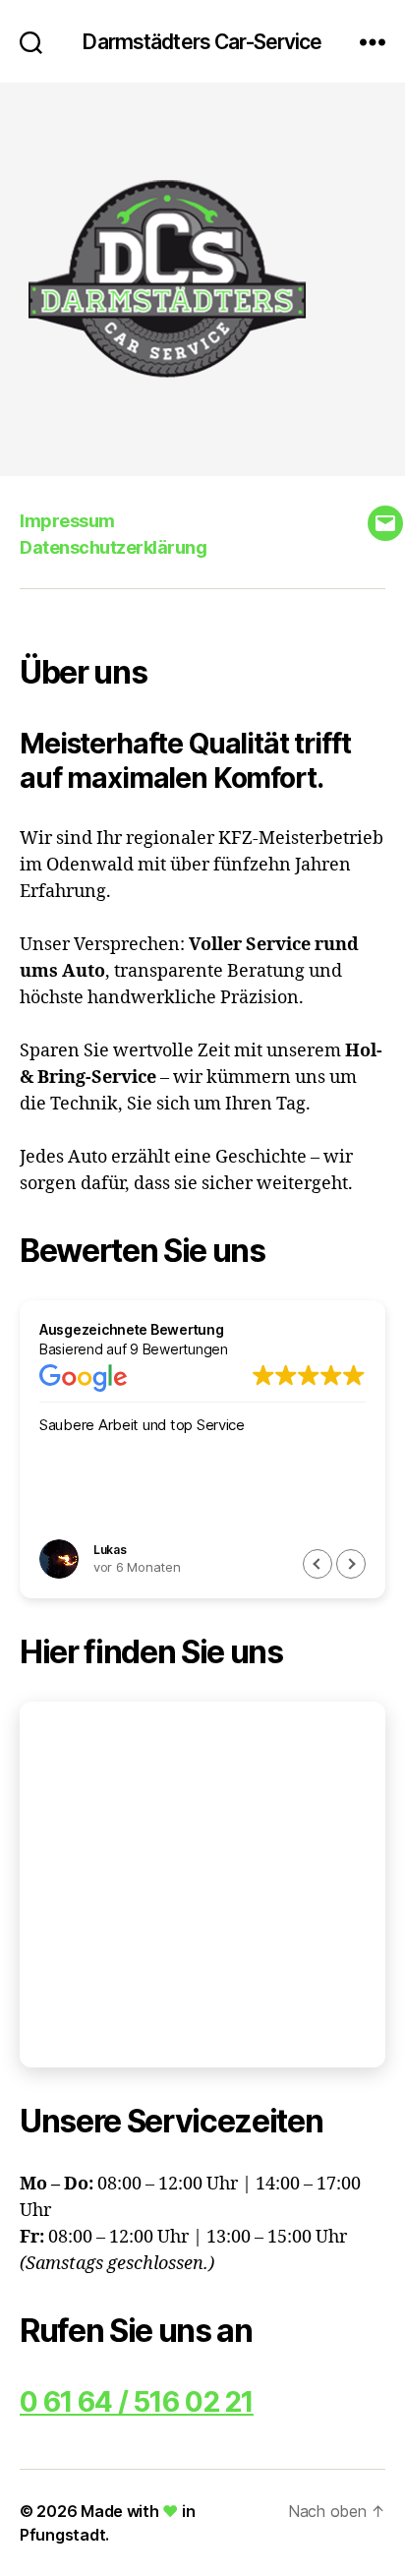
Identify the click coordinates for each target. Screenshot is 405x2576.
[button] (351, 1564)
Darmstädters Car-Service (202, 42)
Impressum (67, 521)
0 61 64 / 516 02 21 (137, 2402)
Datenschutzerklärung (113, 547)
